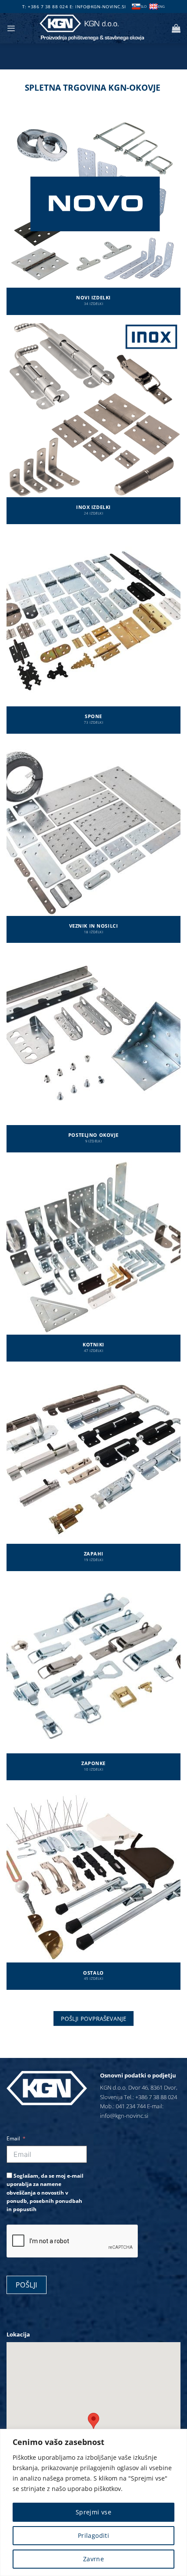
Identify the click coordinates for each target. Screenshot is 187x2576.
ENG (161, 6)
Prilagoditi (94, 2535)
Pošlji (27, 2285)
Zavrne (94, 2559)
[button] (11, 28)
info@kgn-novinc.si (100, 7)
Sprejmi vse (94, 2512)
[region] (93, 2502)
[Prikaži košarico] (176, 28)
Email (13, 2138)
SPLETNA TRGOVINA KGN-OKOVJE (93, 88)
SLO (144, 6)
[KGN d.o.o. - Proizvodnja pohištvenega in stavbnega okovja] (93, 28)
